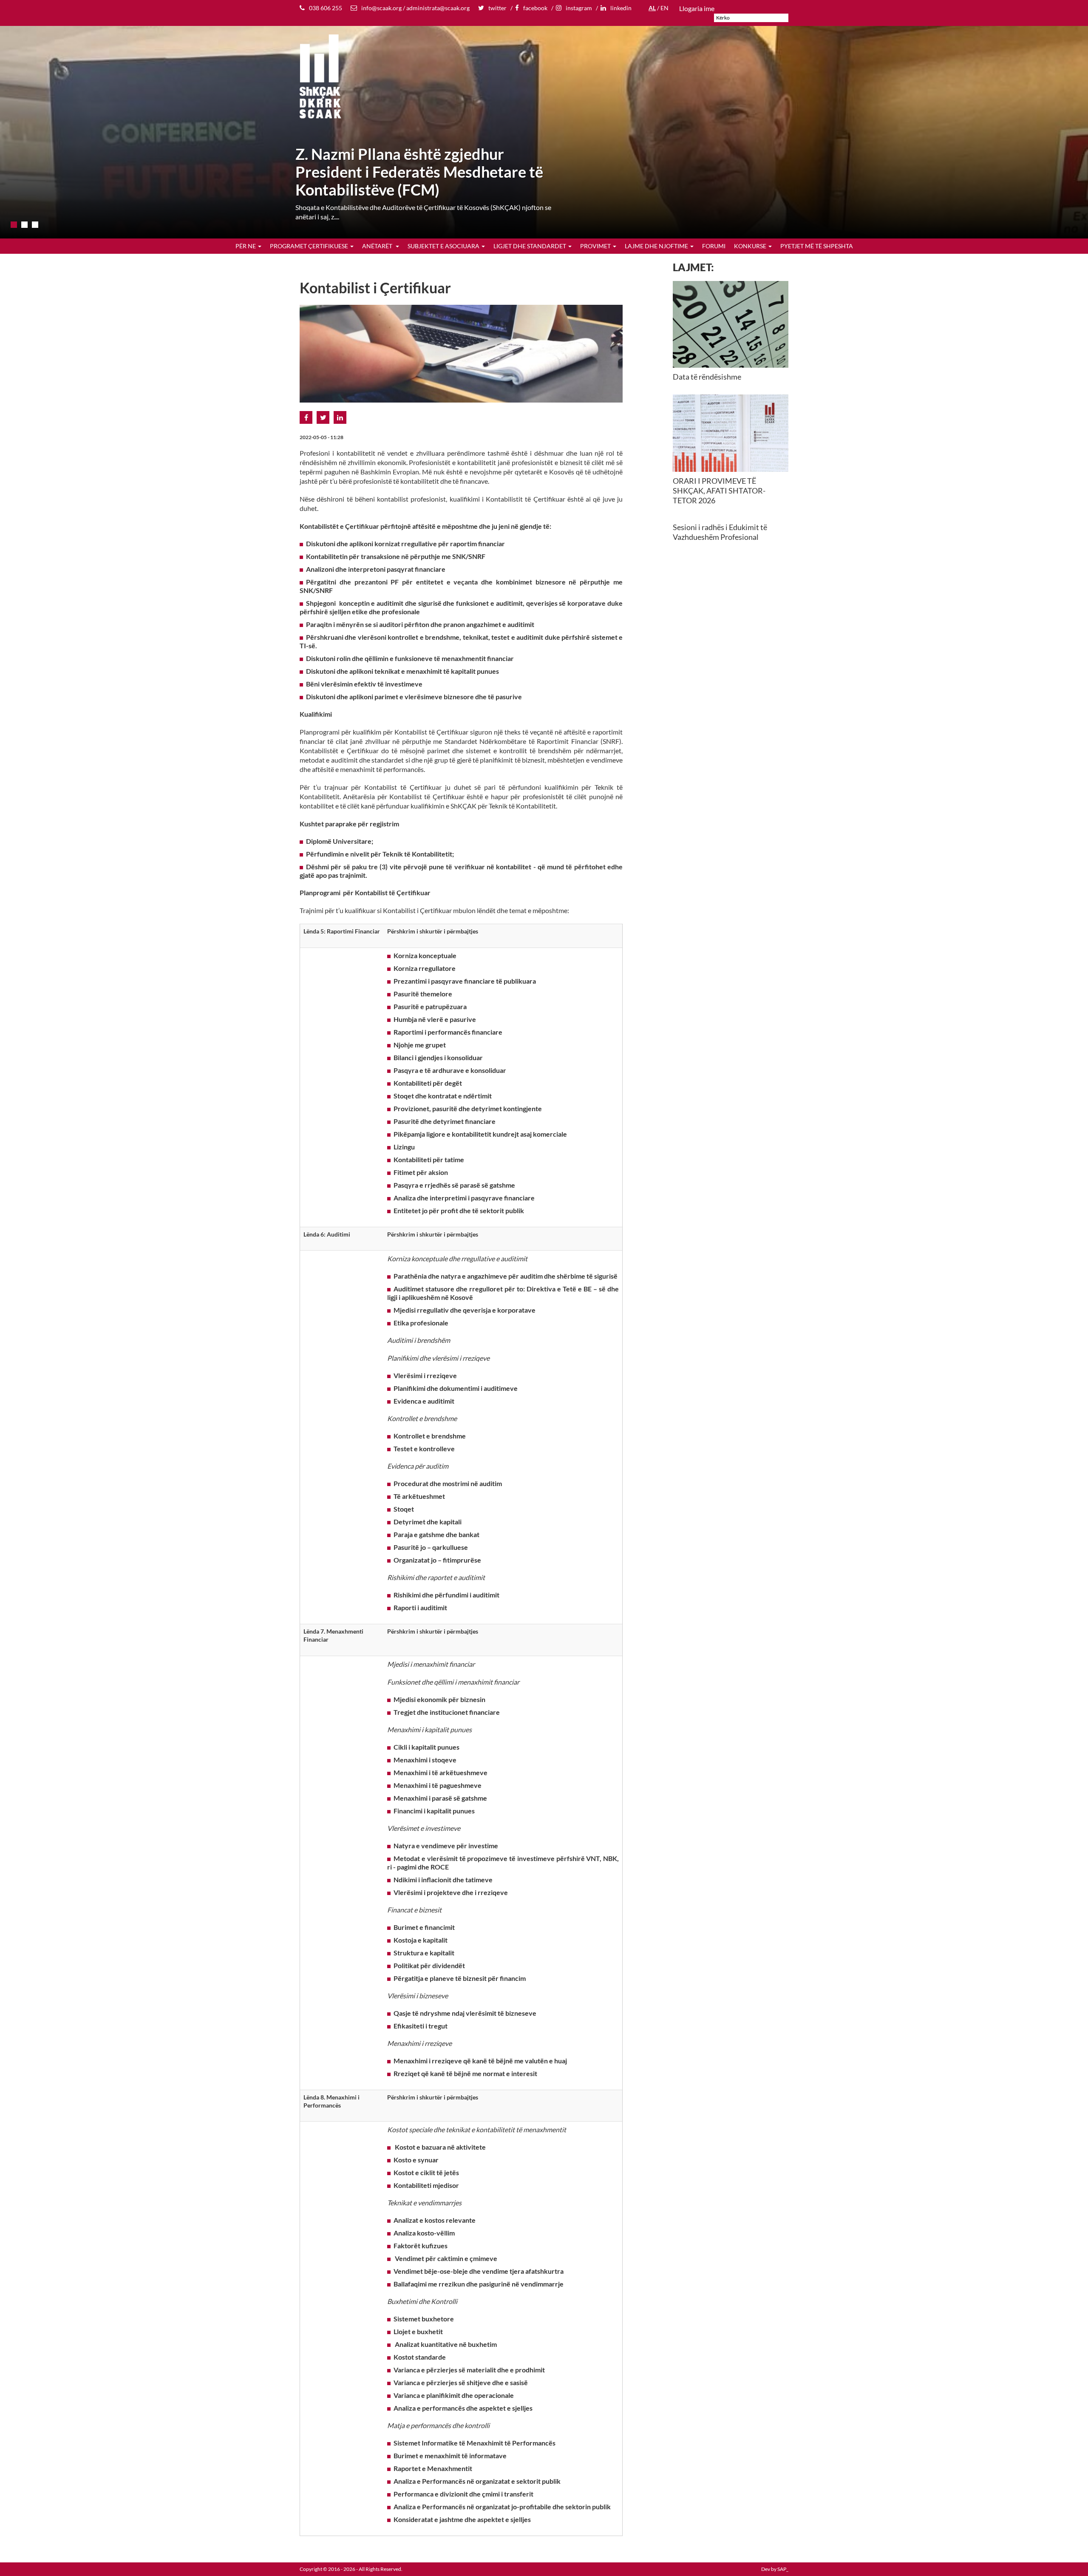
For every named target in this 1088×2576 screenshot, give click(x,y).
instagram (579, 8)
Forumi (714, 246)
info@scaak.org (381, 8)
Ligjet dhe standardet (530, 246)
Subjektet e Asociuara (443, 246)
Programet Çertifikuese (309, 246)
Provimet (595, 246)
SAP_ (783, 2569)
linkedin (621, 8)
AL (652, 8)
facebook (535, 8)
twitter (497, 8)
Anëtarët (378, 246)
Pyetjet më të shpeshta (817, 246)
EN (664, 8)
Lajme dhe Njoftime (656, 246)
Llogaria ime (697, 8)
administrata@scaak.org (438, 8)
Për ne (246, 246)
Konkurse (750, 246)
